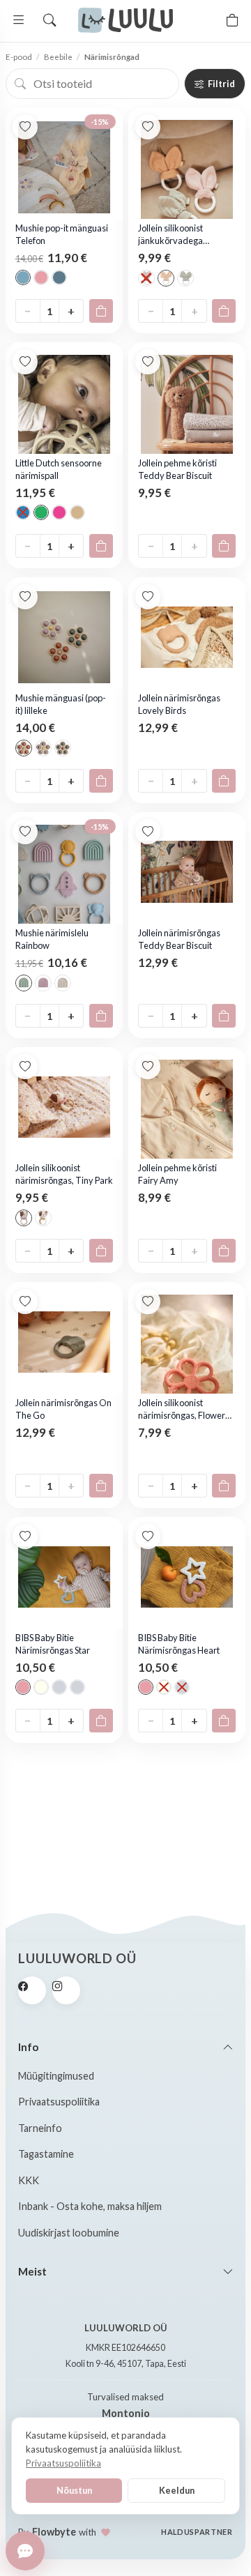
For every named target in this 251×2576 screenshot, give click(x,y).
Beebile (58, 57)
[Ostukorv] (232, 20)
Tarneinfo (40, 2128)
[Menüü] (19, 20)
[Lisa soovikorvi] (25, 127)
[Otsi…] (50, 20)
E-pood (19, 57)
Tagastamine (46, 2154)
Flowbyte (54, 2532)
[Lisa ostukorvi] (101, 311)
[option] (23, 277)
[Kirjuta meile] (25, 2551)
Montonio (126, 2413)
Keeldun (177, 2490)
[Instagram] (66, 1990)
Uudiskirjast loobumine (69, 2233)
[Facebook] (32, 1990)
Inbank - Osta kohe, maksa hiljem (90, 2206)
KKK (29, 2180)
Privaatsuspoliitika (59, 2102)
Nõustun (74, 2490)
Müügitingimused (56, 2076)
